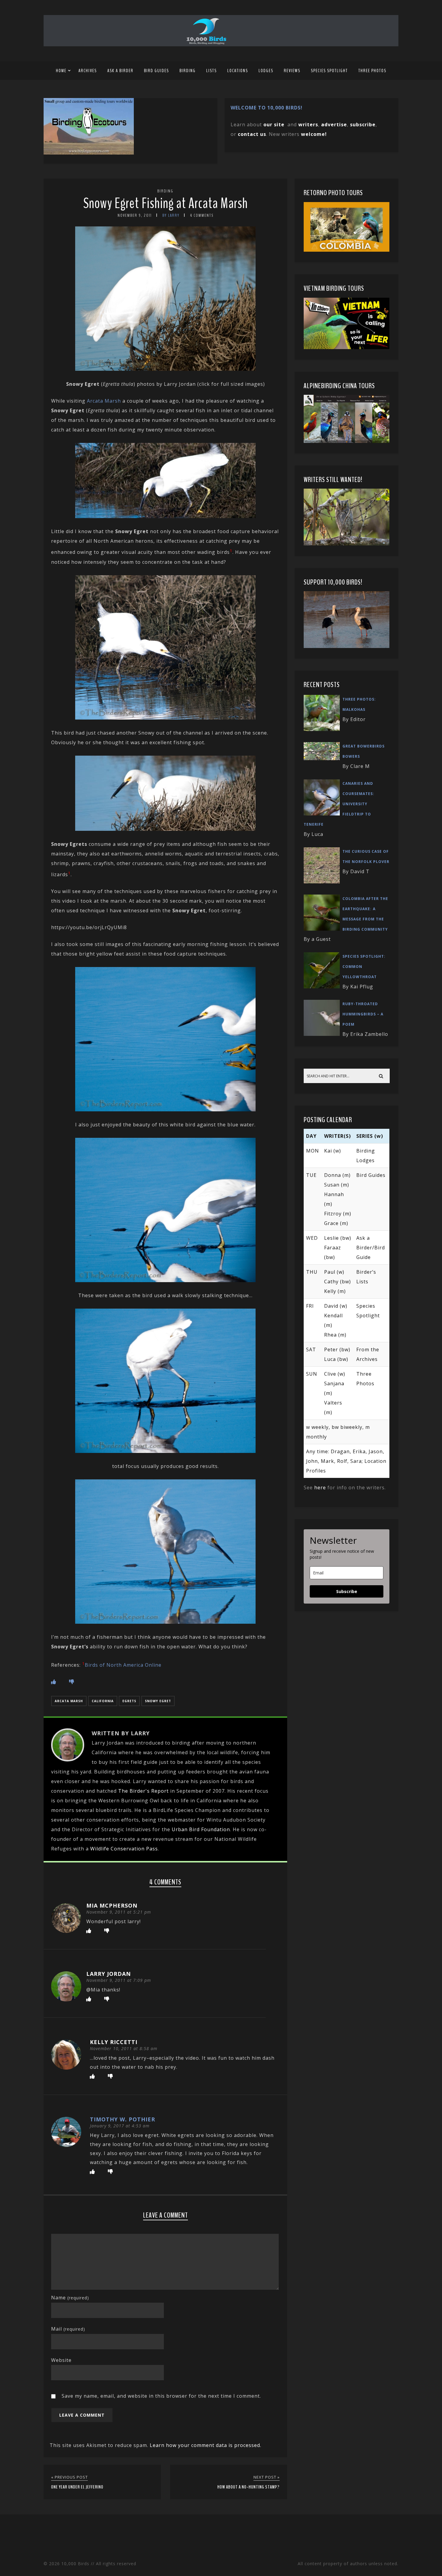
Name (70, 2298)
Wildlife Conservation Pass (124, 1849)
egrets (129, 1701)
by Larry (171, 215)
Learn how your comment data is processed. (206, 2445)
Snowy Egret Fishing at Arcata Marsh (166, 203)
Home (61, 71)
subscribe (363, 124)
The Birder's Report (143, 1791)
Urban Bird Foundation (201, 1829)
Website (61, 2360)
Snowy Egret (158, 1701)
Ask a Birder (120, 71)
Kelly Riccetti (114, 2042)
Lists (212, 71)
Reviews (292, 71)
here (320, 1488)
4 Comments (202, 215)
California (103, 1701)
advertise (334, 124)
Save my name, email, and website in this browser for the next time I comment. (161, 2396)
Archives (88, 71)
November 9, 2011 (135, 215)
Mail (68, 2329)
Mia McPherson (112, 1905)
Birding (188, 71)
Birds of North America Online (123, 1665)
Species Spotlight (329, 71)
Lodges (266, 71)
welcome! (314, 134)
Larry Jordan (109, 1974)
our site (274, 124)
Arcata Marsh (104, 401)
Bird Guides (157, 71)
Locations (238, 71)
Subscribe (347, 1591)
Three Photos (372, 71)
